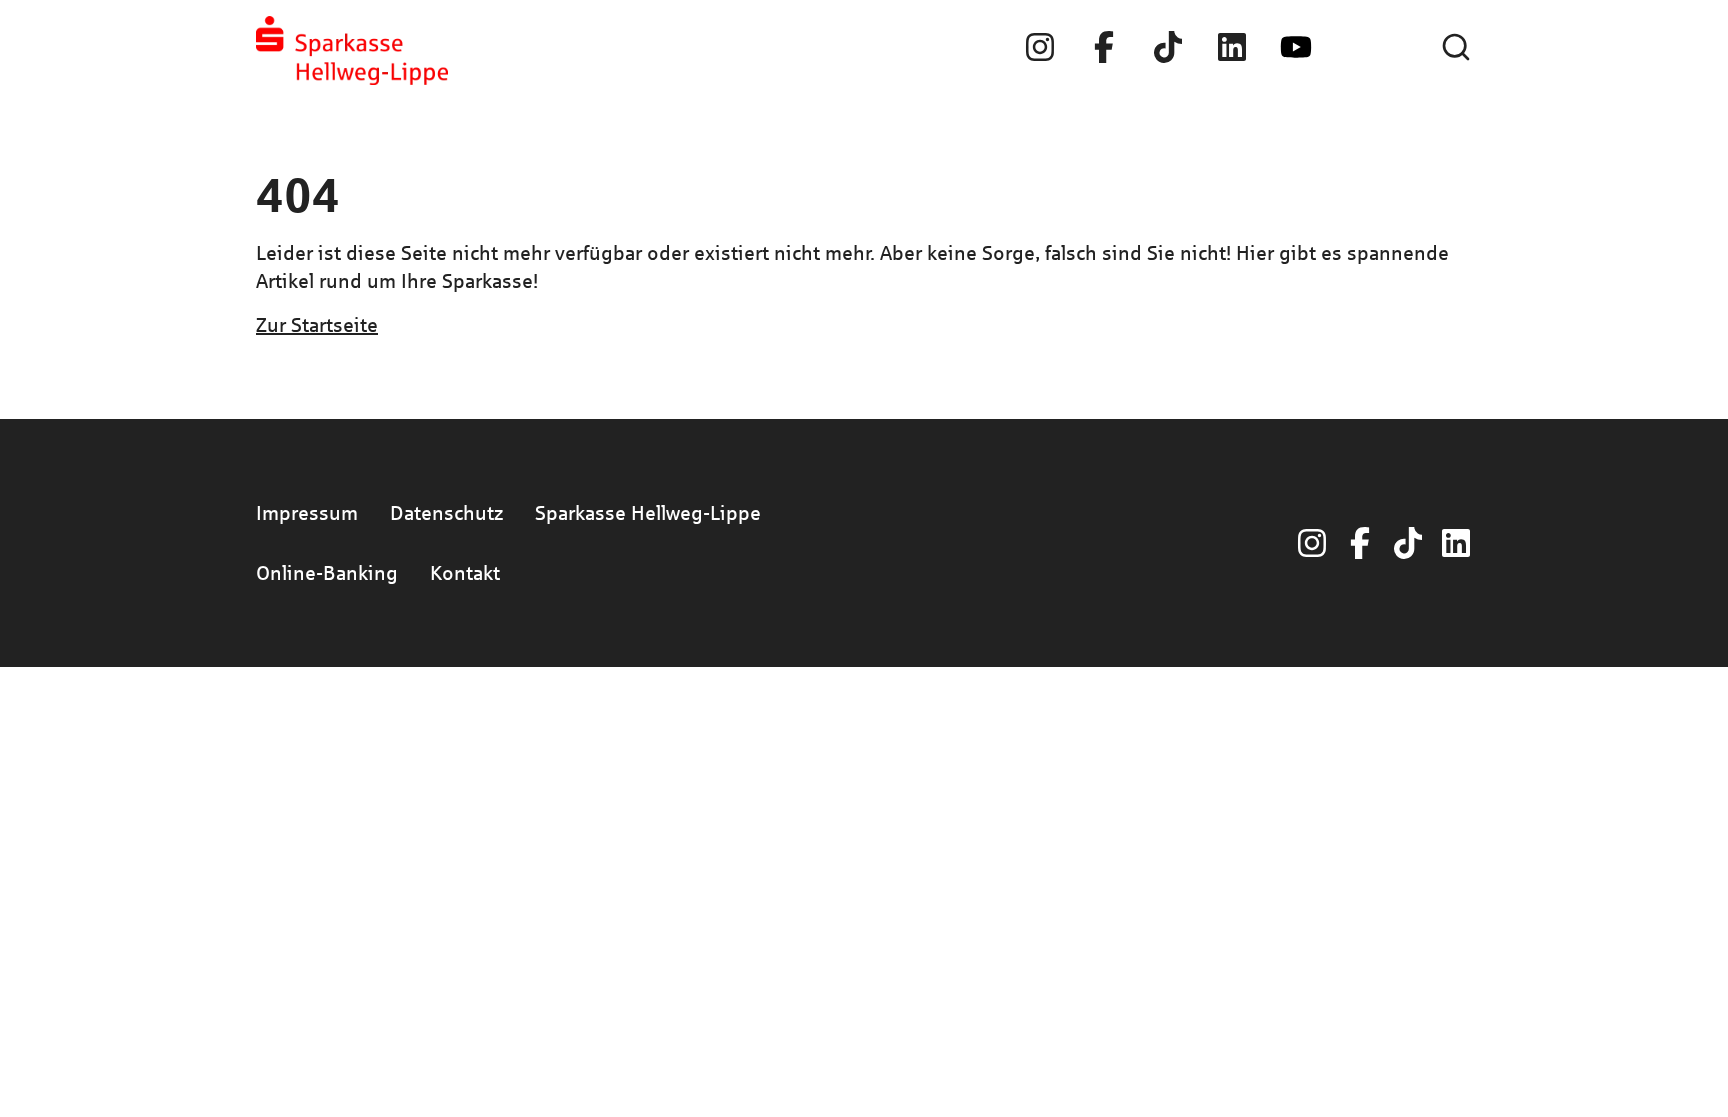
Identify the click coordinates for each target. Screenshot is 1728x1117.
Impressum (307, 512)
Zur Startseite (317, 324)
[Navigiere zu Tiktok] (1168, 47)
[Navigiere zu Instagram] (1040, 47)
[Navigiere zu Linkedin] (1232, 47)
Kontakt (465, 572)
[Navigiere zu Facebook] (1104, 47)
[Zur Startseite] (352, 50)
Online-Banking (327, 572)
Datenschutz (446, 512)
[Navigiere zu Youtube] (1296, 47)
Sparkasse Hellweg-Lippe (648, 512)
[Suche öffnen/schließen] (1456, 47)
